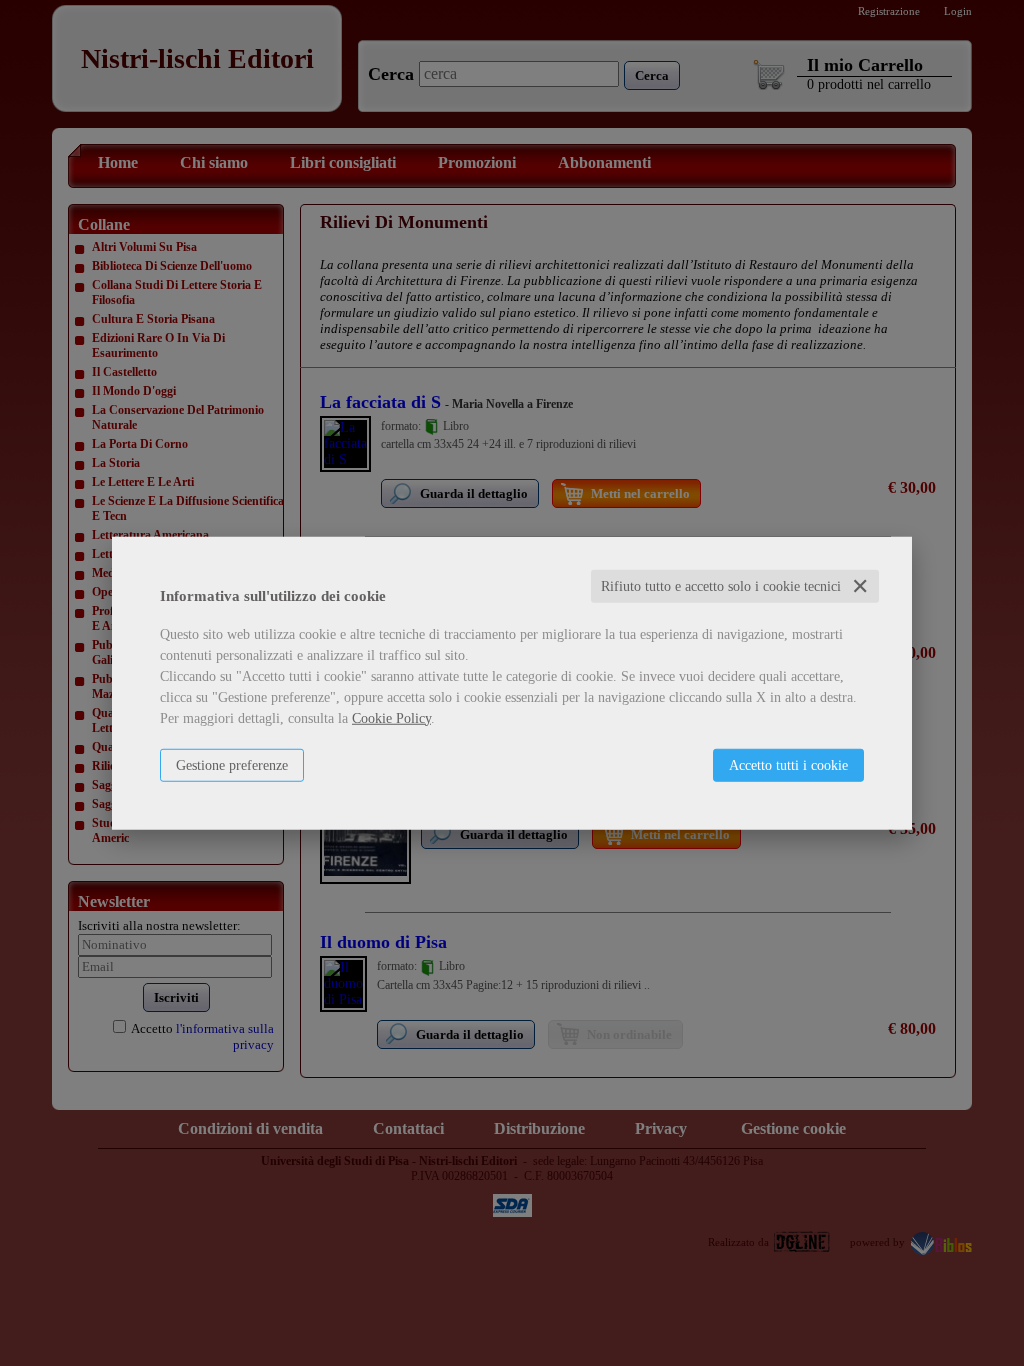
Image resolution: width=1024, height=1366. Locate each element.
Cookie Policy (391, 717)
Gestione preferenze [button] (232, 764)
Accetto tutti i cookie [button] (788, 764)
